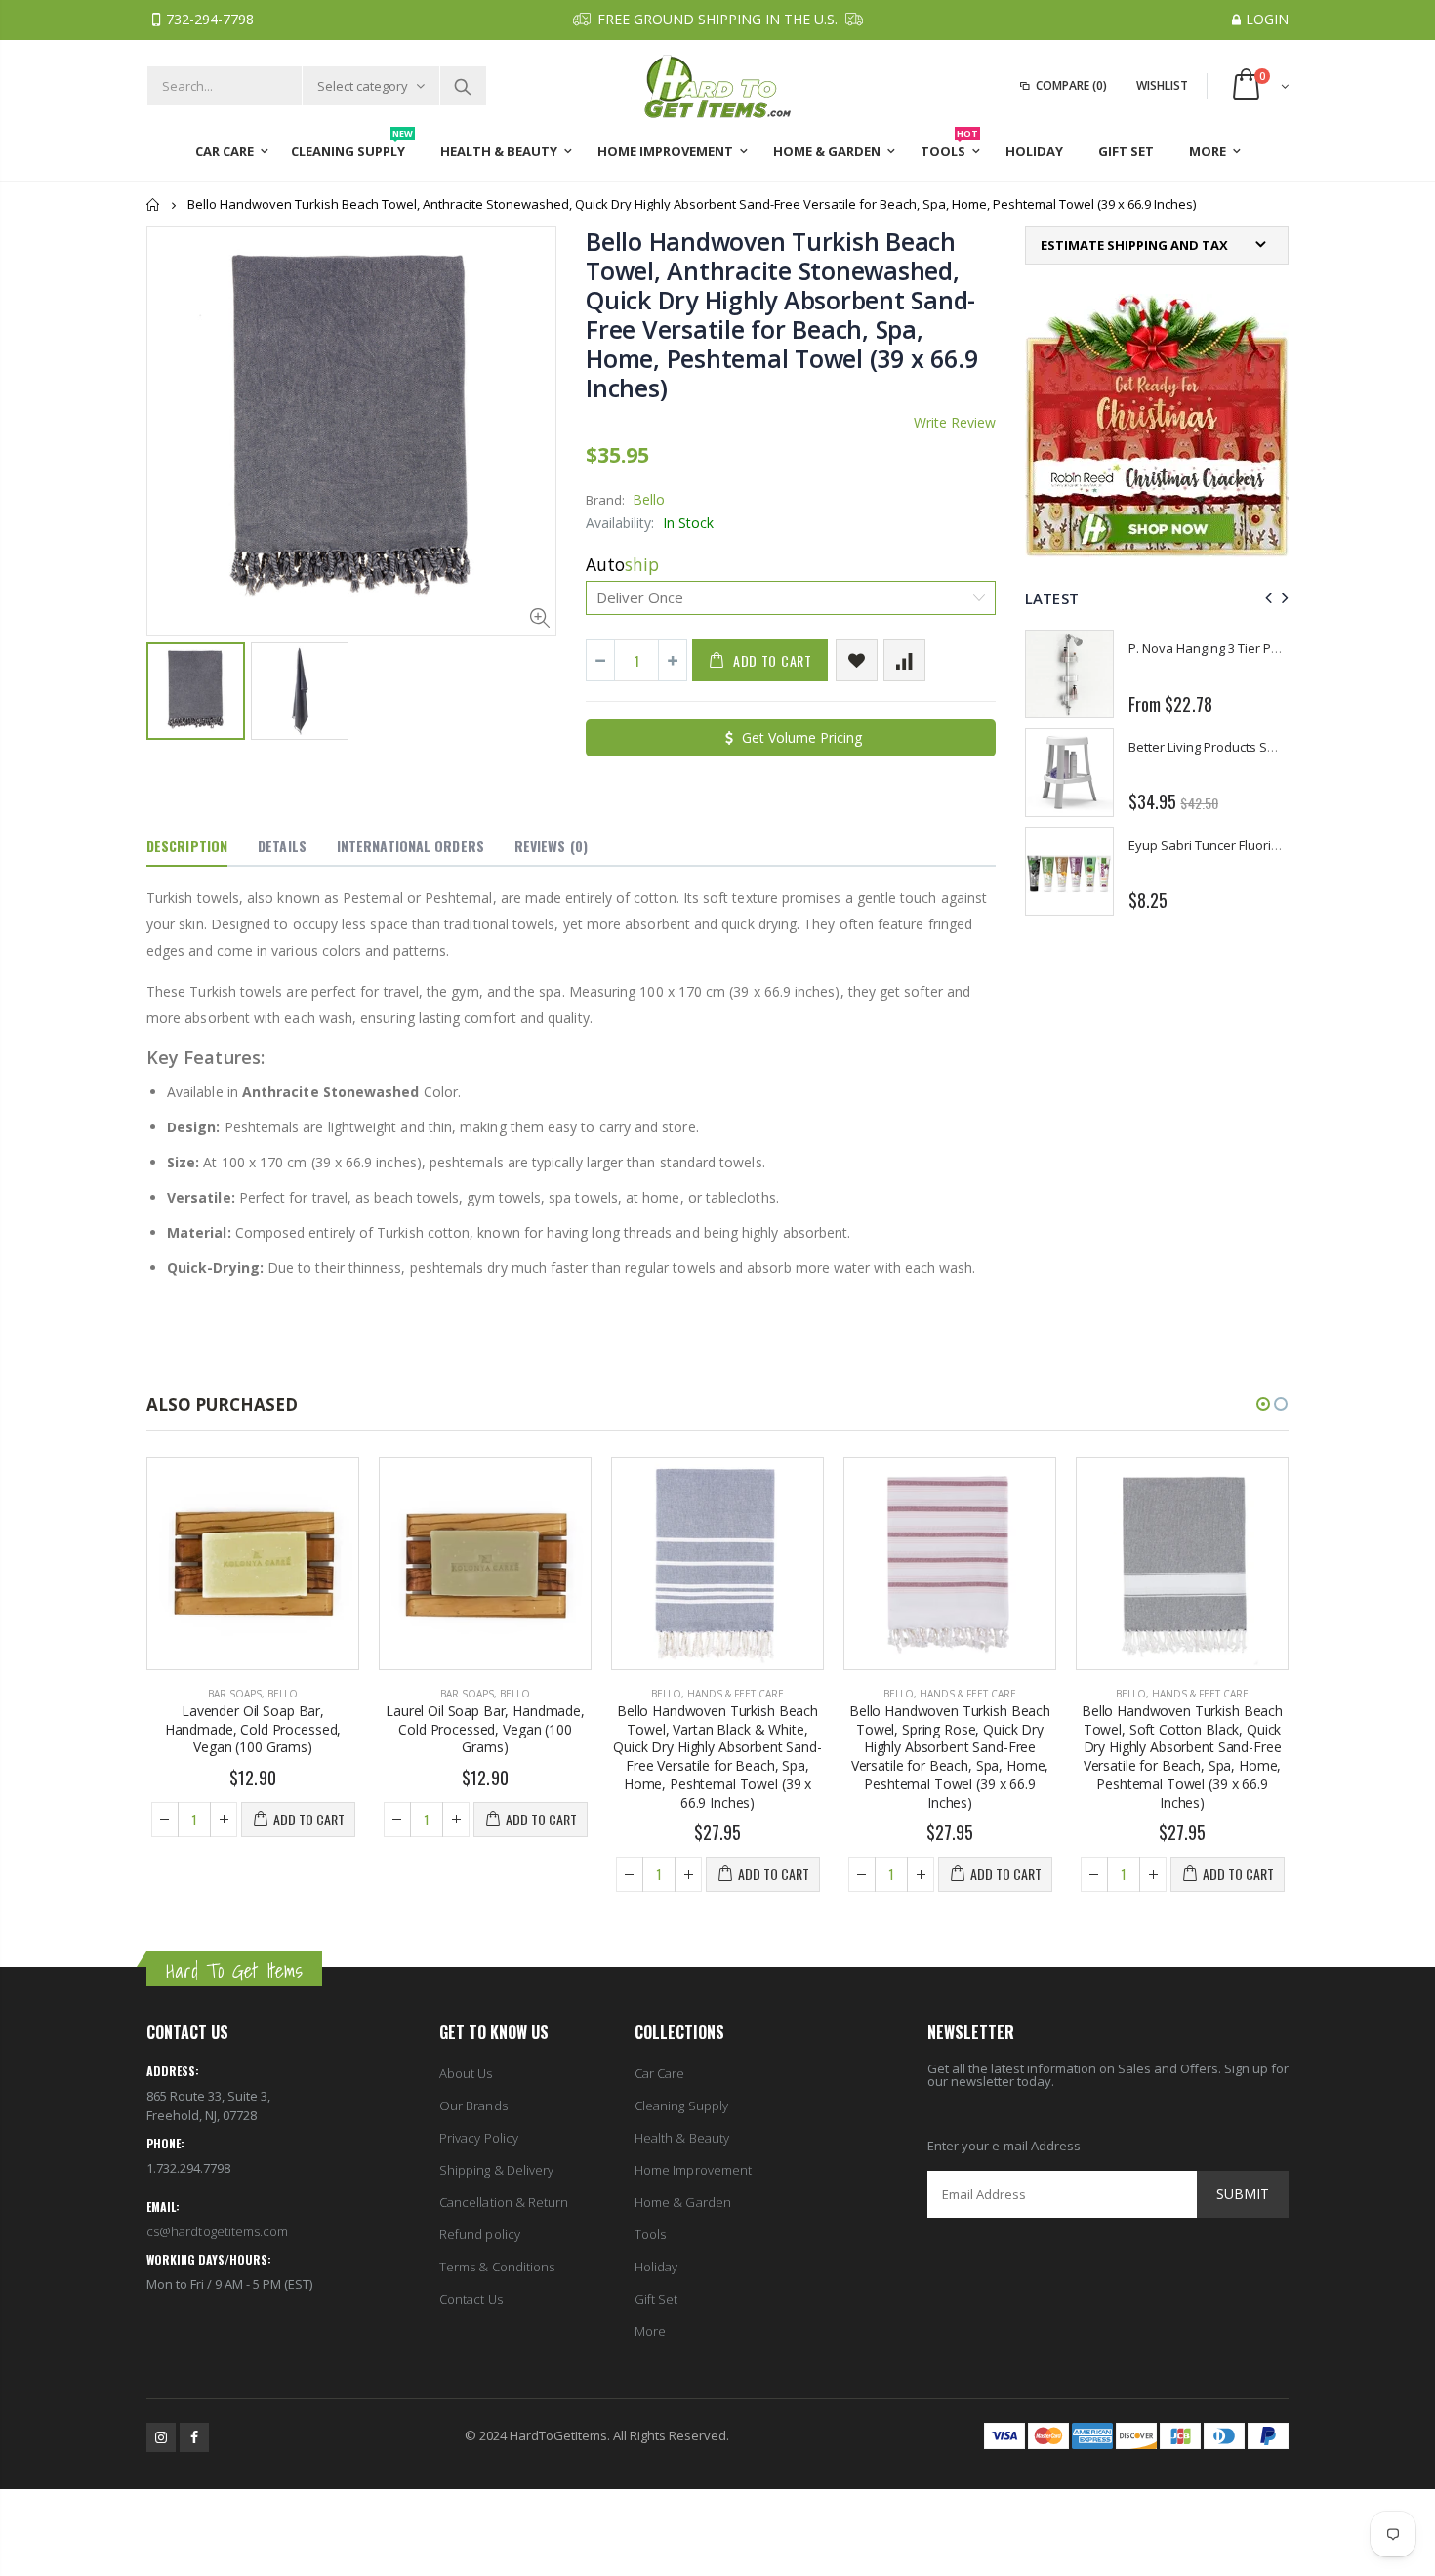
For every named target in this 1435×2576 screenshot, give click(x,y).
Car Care (660, 2073)
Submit (1243, 2194)
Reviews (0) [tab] (551, 846)
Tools (650, 2234)
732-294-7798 (210, 19)
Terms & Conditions (497, 2267)
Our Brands (473, 2106)
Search (462, 86)
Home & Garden (683, 2202)
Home (154, 204)
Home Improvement (693, 2170)
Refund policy (480, 2234)
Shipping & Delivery (496, 2170)
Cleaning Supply (681, 2106)
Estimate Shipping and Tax (1134, 245)
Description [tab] (187, 846)
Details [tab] (282, 846)
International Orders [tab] (410, 846)
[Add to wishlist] (857, 660)
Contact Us (471, 2299)
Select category (363, 86)
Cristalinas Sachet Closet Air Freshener (1243, 648)
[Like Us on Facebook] (194, 2437)
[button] (1263, 1404)
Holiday (656, 2267)
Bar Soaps (235, 1694)
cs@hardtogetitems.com (217, 2231)
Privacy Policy (479, 2138)
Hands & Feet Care (503, 1694)
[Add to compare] (904, 660)
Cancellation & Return (504, 2202)
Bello (649, 499)
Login (1267, 19)
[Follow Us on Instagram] (161, 2437)
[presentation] (1266, 598)
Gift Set (656, 2299)
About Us (466, 2073)
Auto (622, 564)
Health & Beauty (682, 2138)
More (650, 2331)
